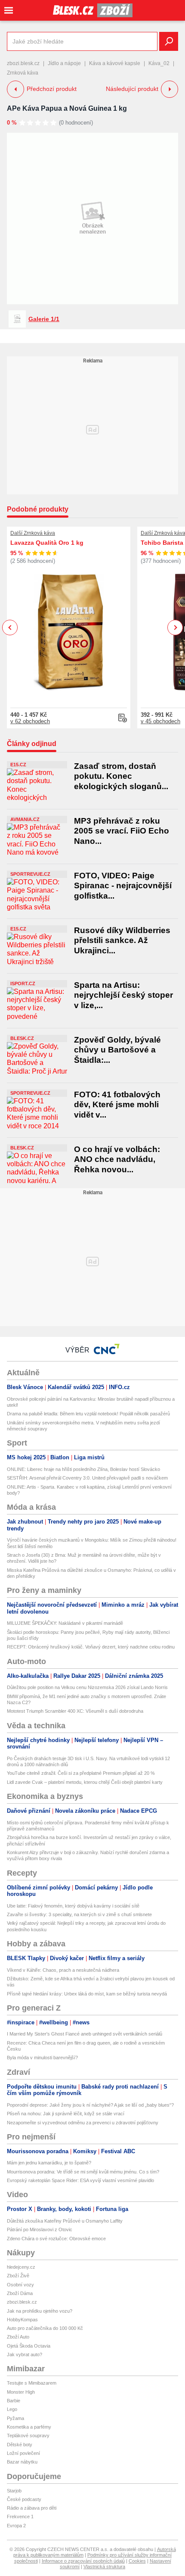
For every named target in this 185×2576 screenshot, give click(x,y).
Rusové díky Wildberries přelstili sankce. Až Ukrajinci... (122, 940)
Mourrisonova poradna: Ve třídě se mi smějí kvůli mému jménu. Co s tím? (83, 2172)
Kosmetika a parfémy (29, 2427)
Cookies (137, 2561)
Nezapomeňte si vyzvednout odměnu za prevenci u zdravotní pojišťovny (83, 2123)
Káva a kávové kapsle (115, 63)
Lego (12, 2409)
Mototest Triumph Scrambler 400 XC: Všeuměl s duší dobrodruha (75, 1711)
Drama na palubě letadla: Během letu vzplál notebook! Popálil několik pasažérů (88, 1414)
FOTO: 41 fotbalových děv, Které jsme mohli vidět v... (117, 1105)
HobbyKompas (22, 2320)
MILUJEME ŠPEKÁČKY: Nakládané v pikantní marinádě (65, 1623)
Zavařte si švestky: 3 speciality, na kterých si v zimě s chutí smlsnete (79, 1914)
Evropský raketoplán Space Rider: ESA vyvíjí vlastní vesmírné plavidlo (80, 2180)
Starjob (14, 2491)
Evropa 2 (16, 2526)
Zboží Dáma (20, 2293)
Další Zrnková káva (33, 533)
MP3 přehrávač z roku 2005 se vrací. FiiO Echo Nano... (122, 831)
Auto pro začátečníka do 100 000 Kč (45, 2328)
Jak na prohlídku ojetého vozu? (40, 2311)
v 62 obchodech (30, 721)
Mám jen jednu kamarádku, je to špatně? (49, 2163)
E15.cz (18, 765)
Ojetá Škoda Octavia (29, 2346)
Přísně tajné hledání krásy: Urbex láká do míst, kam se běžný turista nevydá (87, 1994)
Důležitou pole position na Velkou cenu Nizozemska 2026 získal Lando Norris (87, 1687)
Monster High (21, 2392)
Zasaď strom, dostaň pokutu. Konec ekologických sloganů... (121, 776)
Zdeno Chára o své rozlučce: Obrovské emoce (56, 2239)
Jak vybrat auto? (25, 2354)
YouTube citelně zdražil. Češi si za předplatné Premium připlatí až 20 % (81, 1773)
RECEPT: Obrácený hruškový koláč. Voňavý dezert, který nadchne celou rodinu (91, 1647)
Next (175, 628)
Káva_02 (159, 63)
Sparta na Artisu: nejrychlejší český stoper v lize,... (123, 995)
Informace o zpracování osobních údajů (83, 2561)
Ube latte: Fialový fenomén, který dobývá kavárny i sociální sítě (73, 1906)
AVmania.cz (25, 819)
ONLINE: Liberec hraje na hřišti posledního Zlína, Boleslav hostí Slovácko (83, 1469)
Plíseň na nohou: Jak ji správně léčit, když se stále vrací (66, 2114)
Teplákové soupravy (28, 2435)
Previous (10, 627)
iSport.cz (23, 984)
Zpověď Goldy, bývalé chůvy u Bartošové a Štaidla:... (117, 1050)
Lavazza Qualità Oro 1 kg (47, 543)
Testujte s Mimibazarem (32, 2383)
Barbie (14, 2401)
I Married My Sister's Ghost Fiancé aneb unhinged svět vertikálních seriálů (85, 2034)
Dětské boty (20, 2445)
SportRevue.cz (30, 874)
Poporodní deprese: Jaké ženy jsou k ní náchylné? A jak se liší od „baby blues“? (90, 2105)
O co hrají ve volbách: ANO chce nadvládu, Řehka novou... (117, 1159)
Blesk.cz (22, 1038)
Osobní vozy (20, 2285)
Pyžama (15, 2418)
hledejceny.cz (21, 2267)
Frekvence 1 (20, 2517)
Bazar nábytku (22, 2462)
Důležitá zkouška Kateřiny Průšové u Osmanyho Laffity (65, 2221)
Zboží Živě (18, 2276)
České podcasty (24, 2499)
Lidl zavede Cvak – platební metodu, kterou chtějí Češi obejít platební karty (85, 1782)
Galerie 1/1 (44, 319)
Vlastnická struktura (104, 2567)
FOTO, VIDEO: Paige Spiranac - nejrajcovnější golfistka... (123, 886)
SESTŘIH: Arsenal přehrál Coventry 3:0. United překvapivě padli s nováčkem (87, 1478)
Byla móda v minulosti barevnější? (42, 2058)
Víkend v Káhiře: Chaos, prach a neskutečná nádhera (63, 1970)
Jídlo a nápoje (64, 63)
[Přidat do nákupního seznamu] (123, 718)
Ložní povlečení (23, 2453)
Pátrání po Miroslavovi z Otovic (40, 2229)
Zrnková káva (23, 73)
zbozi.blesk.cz (23, 63)
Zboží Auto (18, 2337)
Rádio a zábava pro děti (32, 2508)
